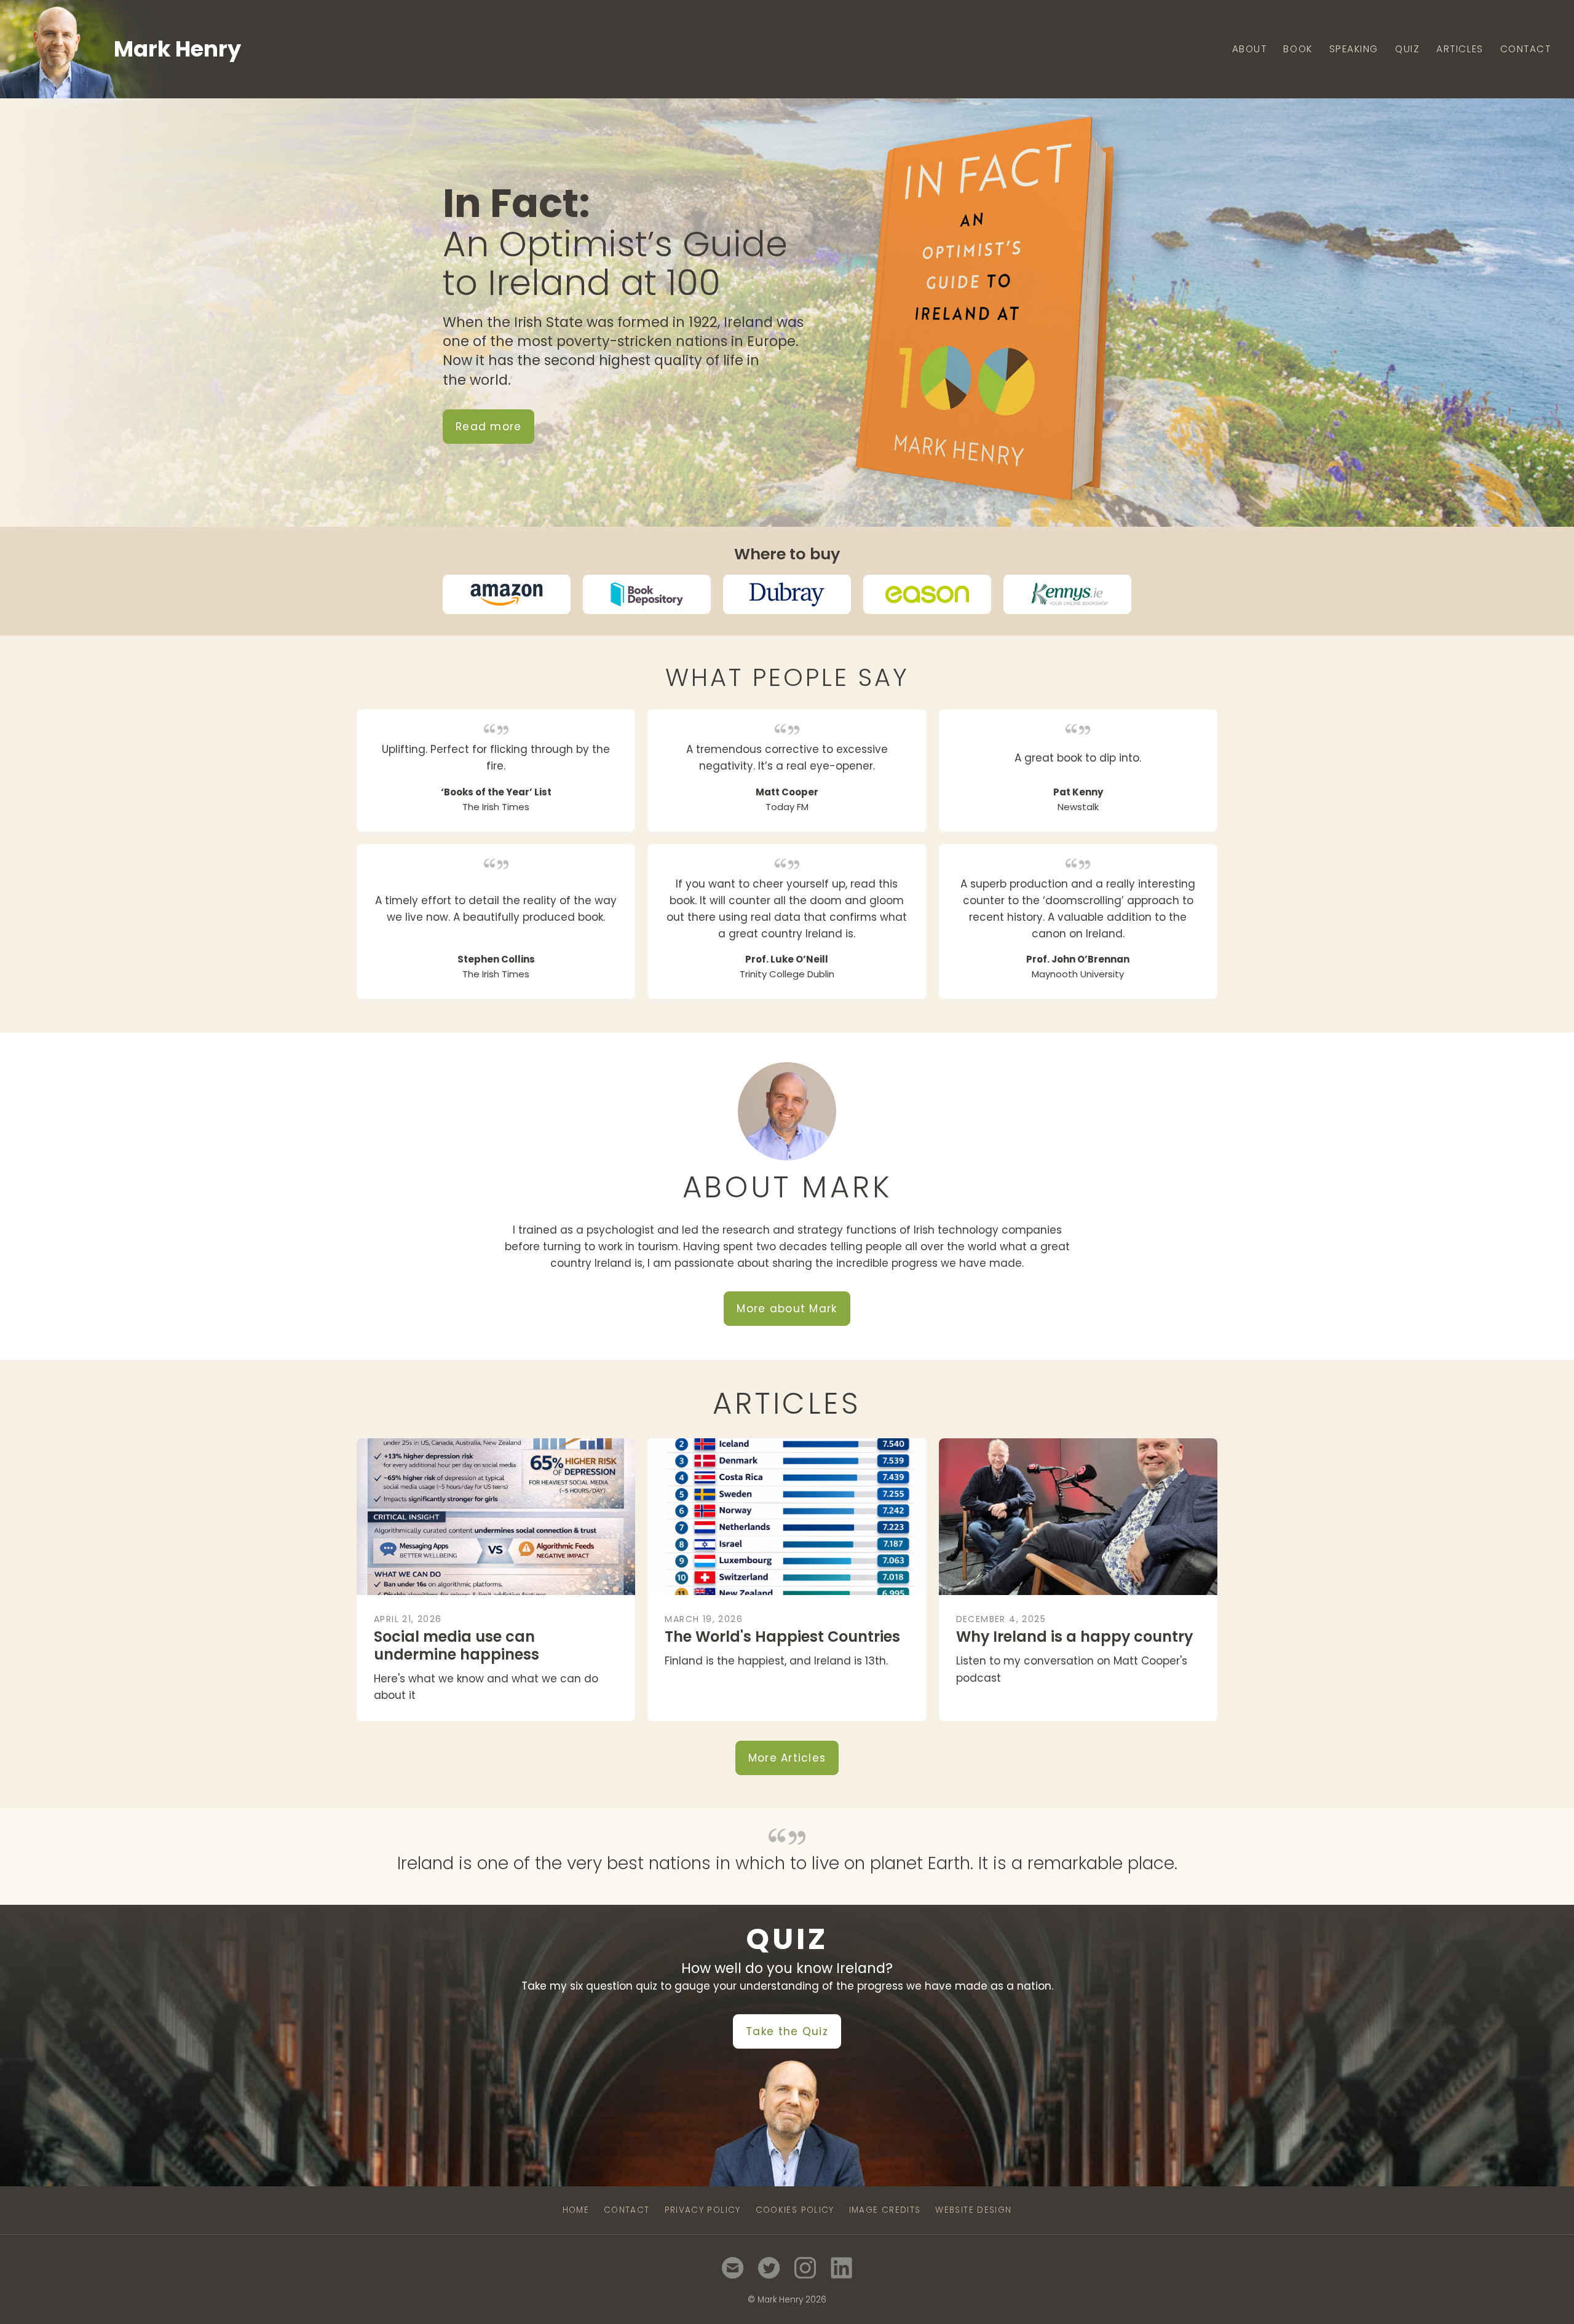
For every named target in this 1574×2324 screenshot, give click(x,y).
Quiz (1407, 49)
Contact (1526, 49)
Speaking (1354, 49)
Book (1298, 49)
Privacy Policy (703, 2210)
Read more (488, 427)
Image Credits (885, 2210)
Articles (1460, 49)
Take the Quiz (787, 2031)
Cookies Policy (795, 2210)
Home (576, 2210)
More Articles (787, 1758)
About (1250, 49)
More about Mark (787, 1309)
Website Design (973, 2210)
